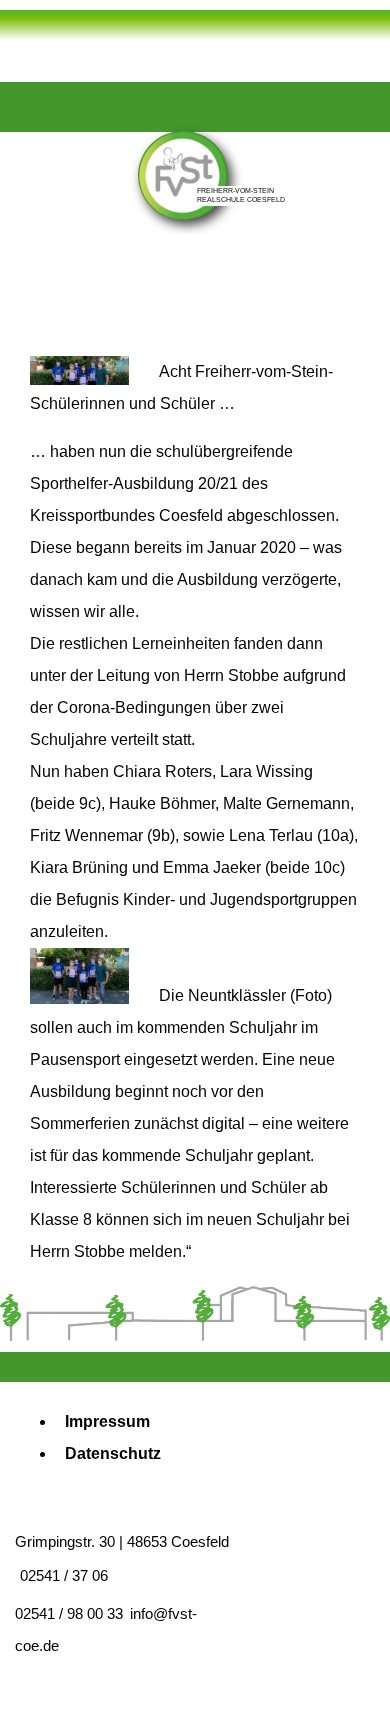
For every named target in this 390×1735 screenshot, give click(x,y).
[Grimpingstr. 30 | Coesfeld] (97, 204)
